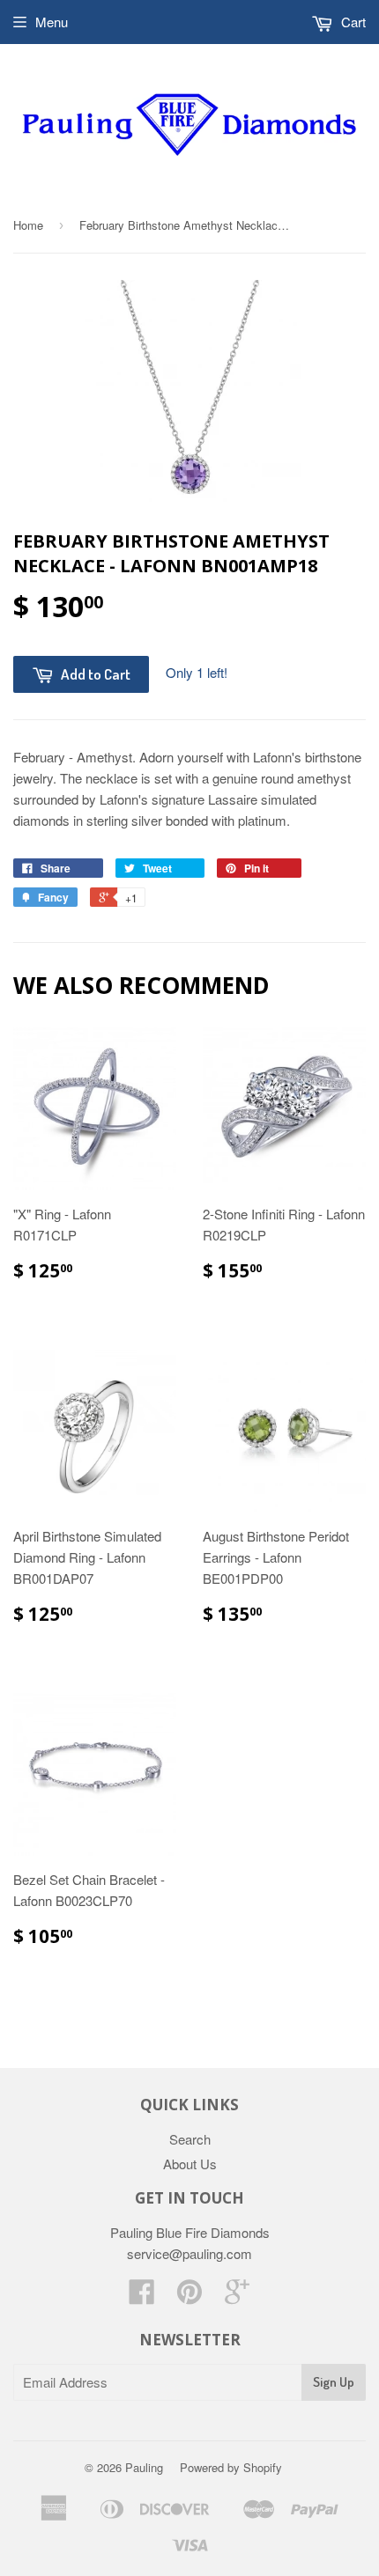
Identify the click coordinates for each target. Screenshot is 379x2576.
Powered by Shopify (231, 2467)
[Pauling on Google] (237, 2296)
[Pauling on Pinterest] (189, 2296)
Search (190, 2139)
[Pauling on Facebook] (142, 2296)
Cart (352, 22)
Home (28, 225)
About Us (190, 2164)
